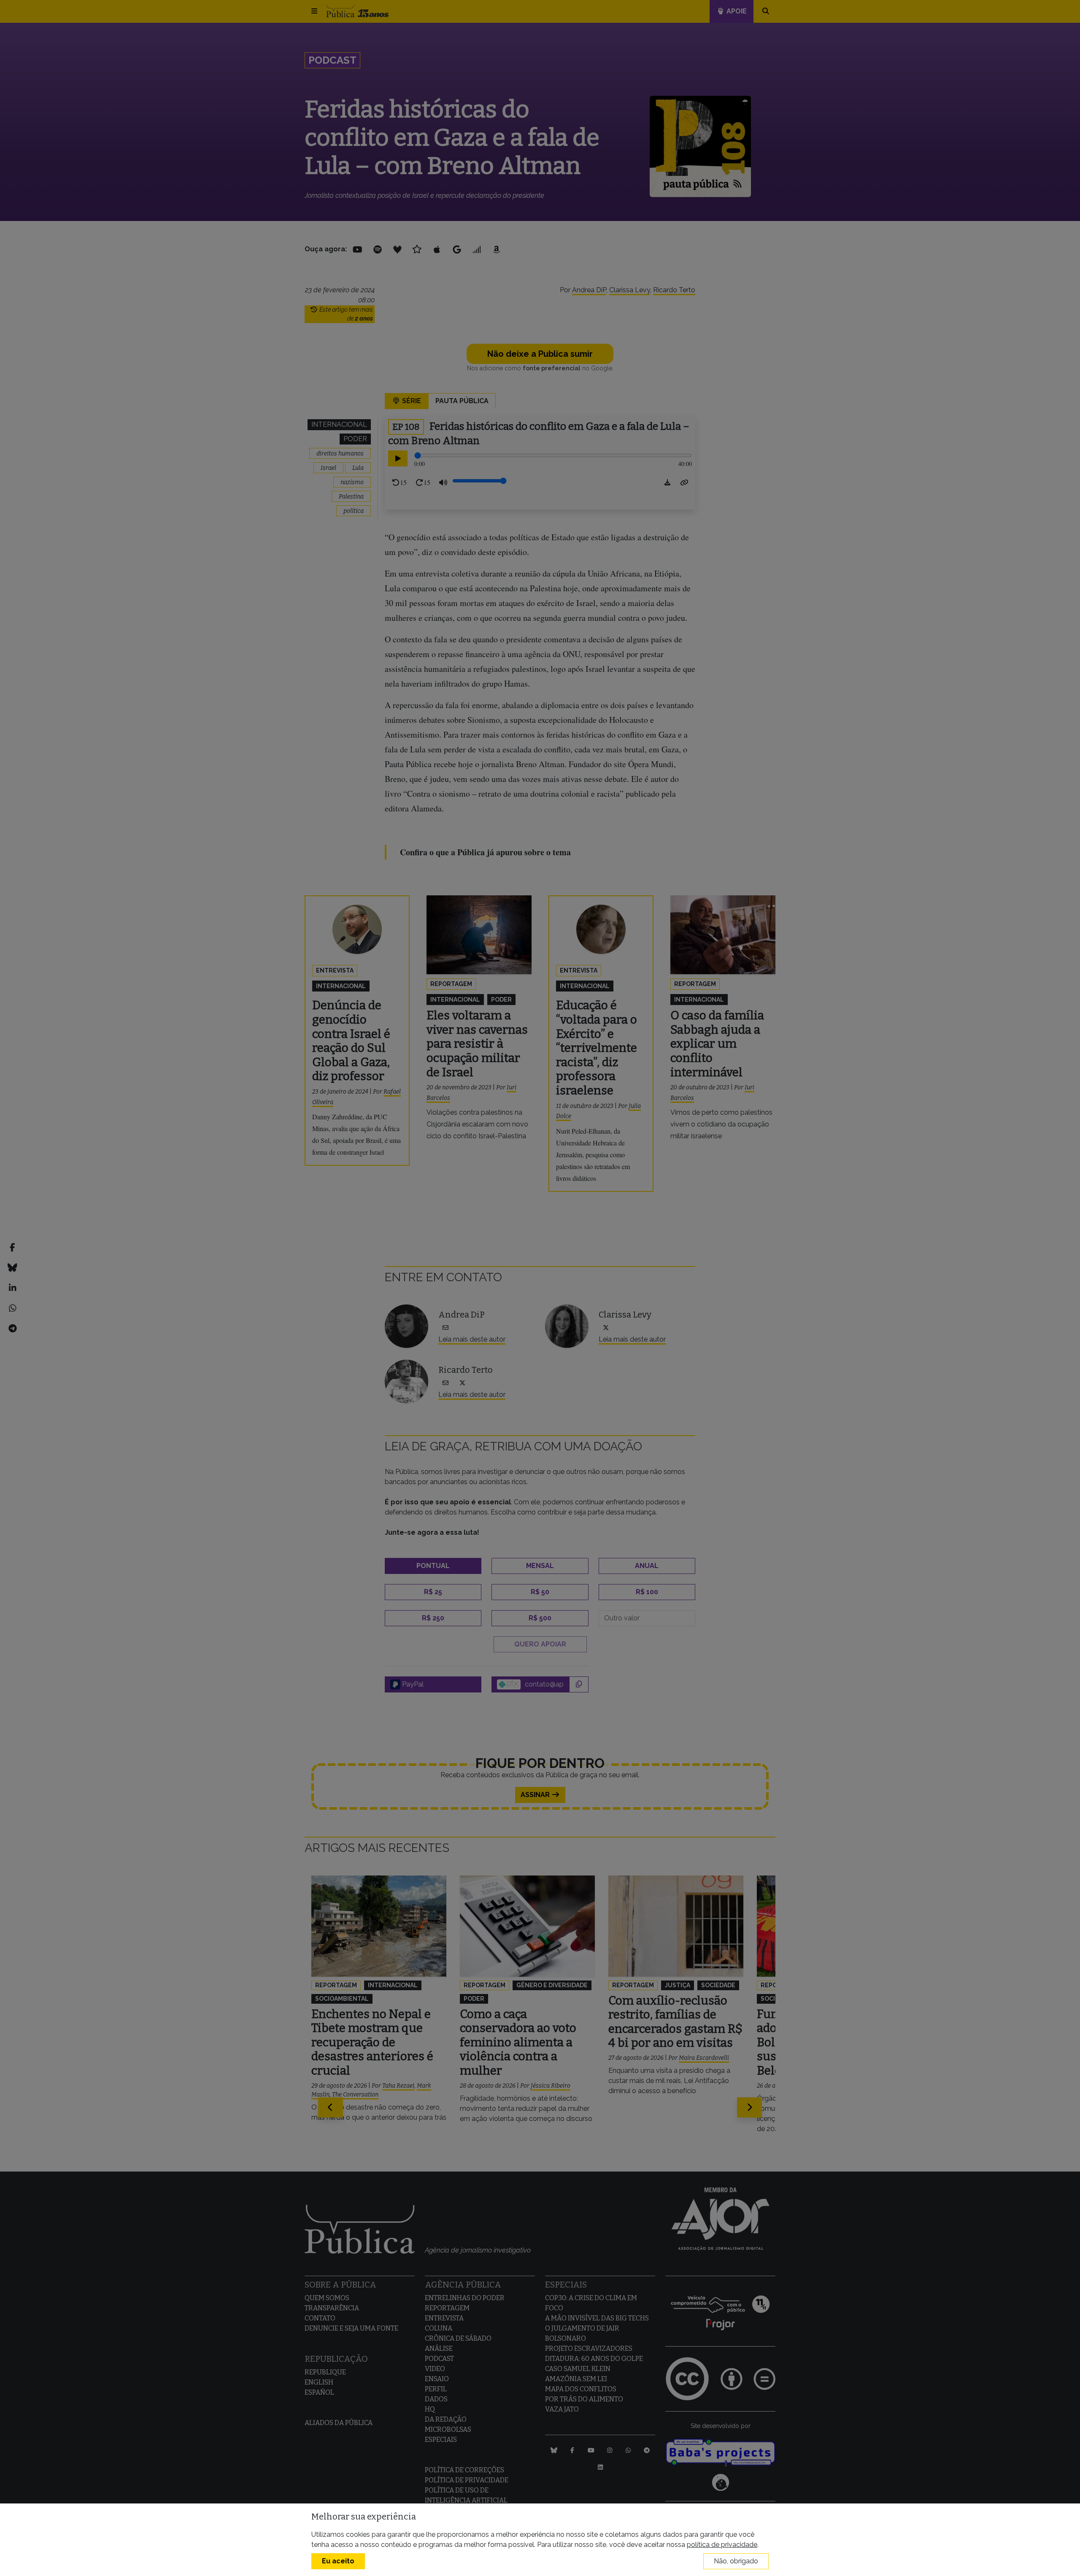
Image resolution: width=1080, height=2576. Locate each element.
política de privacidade (722, 2545)
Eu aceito (338, 2561)
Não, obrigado (736, 2561)
